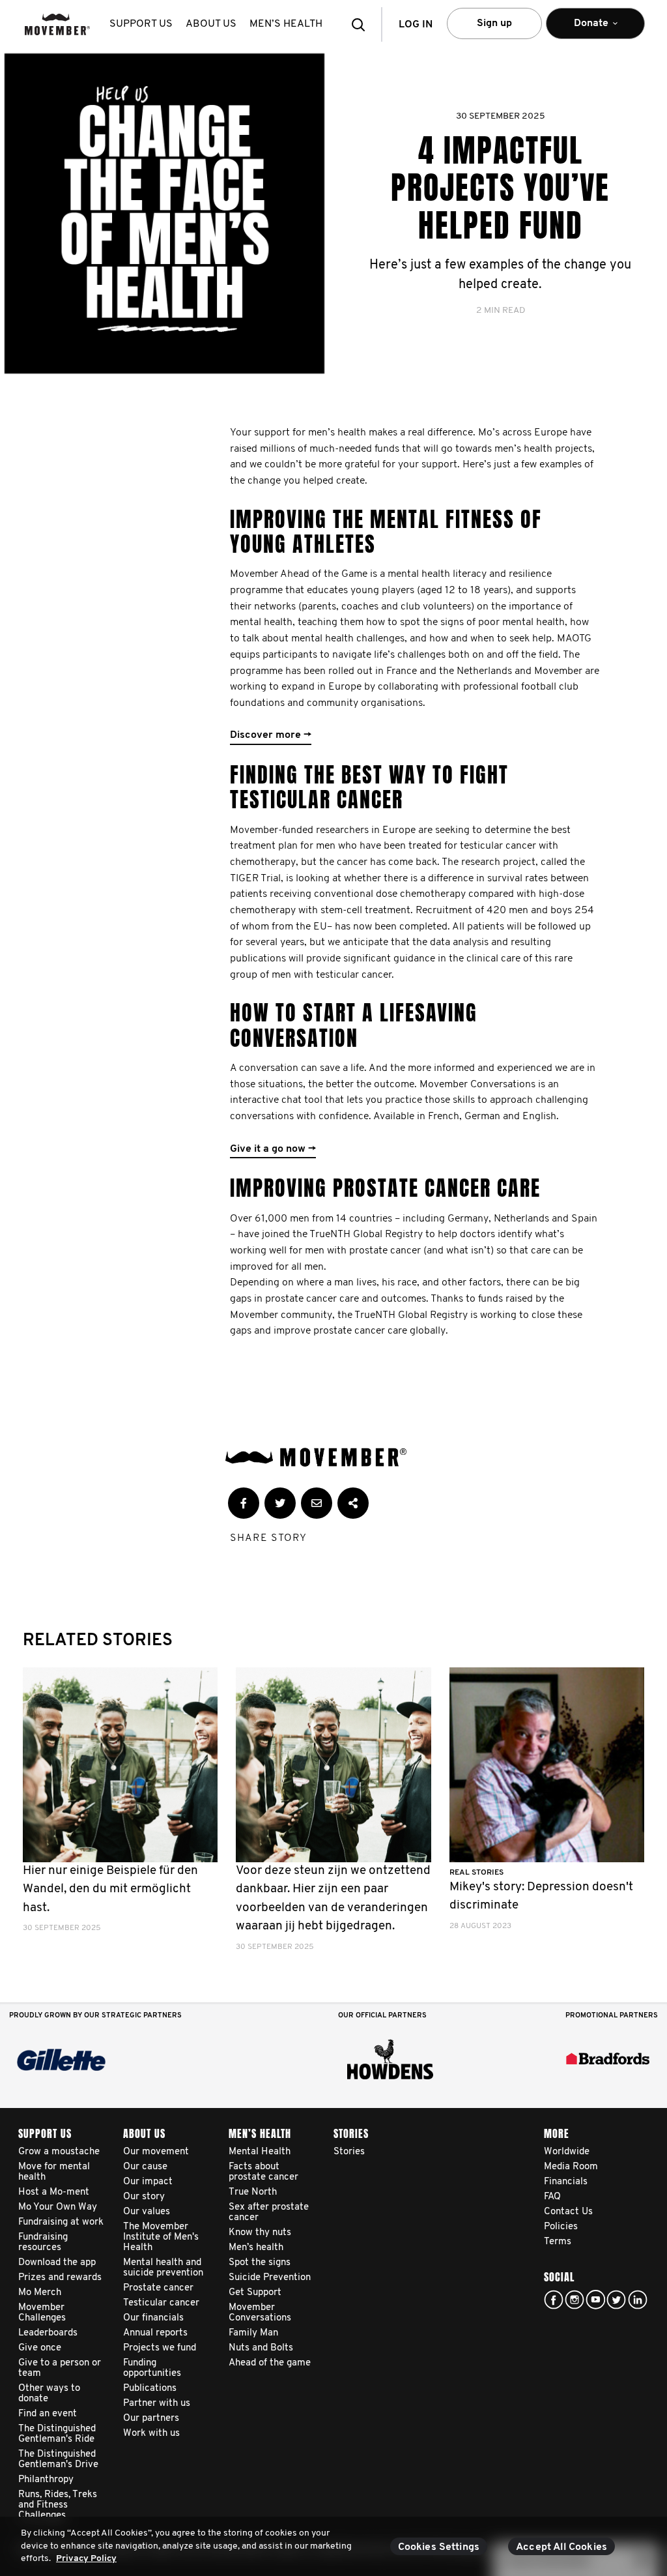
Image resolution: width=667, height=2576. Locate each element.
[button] (362, 24)
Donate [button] (582, 29)
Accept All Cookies (561, 2547)
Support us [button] (141, 24)
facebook (554, 2300)
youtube (595, 2300)
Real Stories (476, 1873)
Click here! (575, 2300)
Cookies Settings (439, 2547)
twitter (616, 2300)
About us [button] (211, 24)
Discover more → (271, 735)
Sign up (494, 23)
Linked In (638, 2300)
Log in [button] (416, 25)
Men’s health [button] (286, 24)
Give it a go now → (273, 1149)
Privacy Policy (86, 2559)
